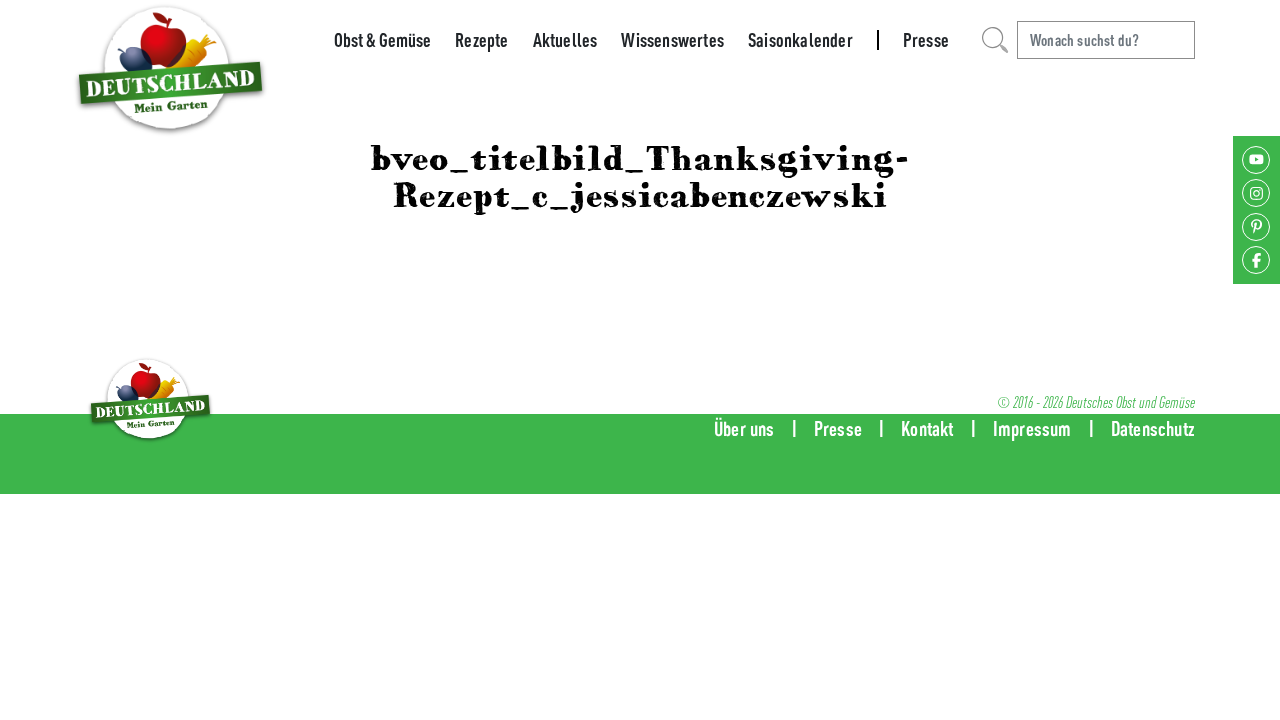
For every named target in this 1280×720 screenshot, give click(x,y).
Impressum (1032, 428)
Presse (926, 40)
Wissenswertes (672, 40)
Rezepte (481, 40)
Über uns (744, 428)
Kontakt (927, 428)
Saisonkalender (800, 40)
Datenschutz (1153, 428)
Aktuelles (565, 40)
